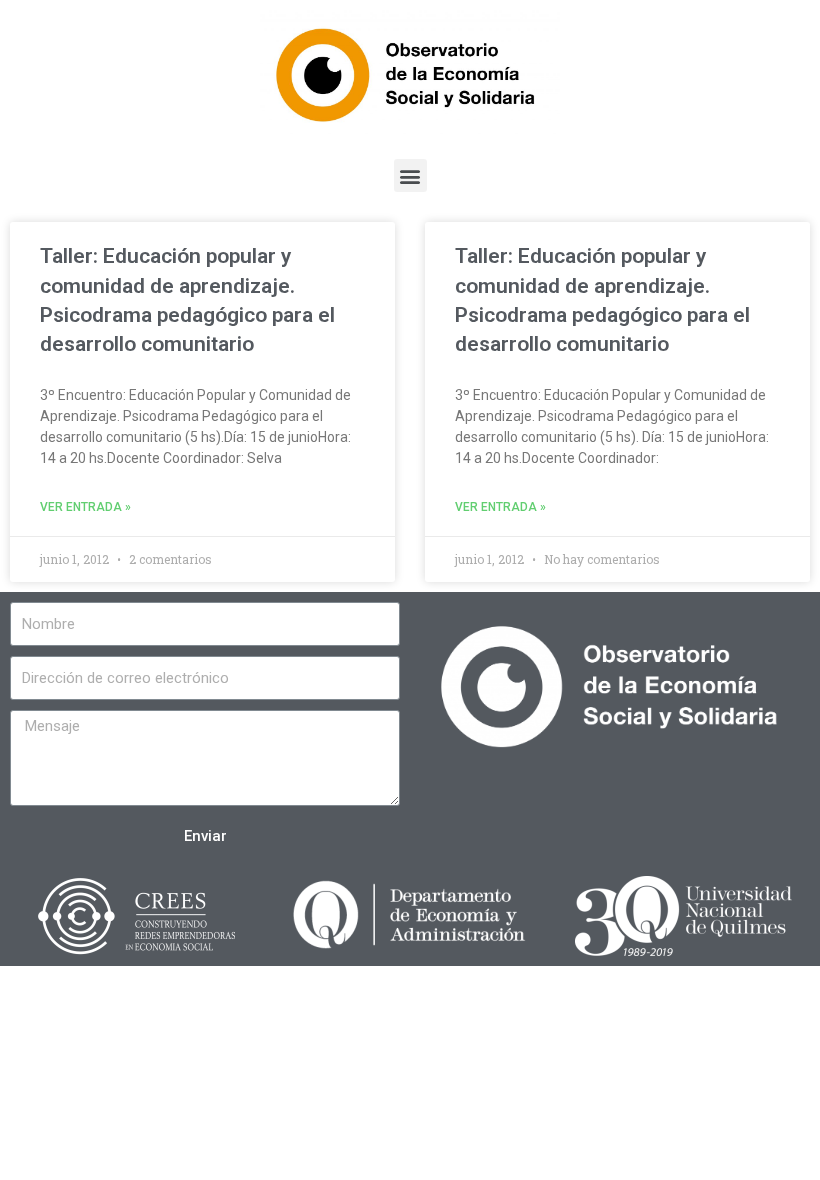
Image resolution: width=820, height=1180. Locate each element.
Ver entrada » (85, 507)
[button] (410, 175)
